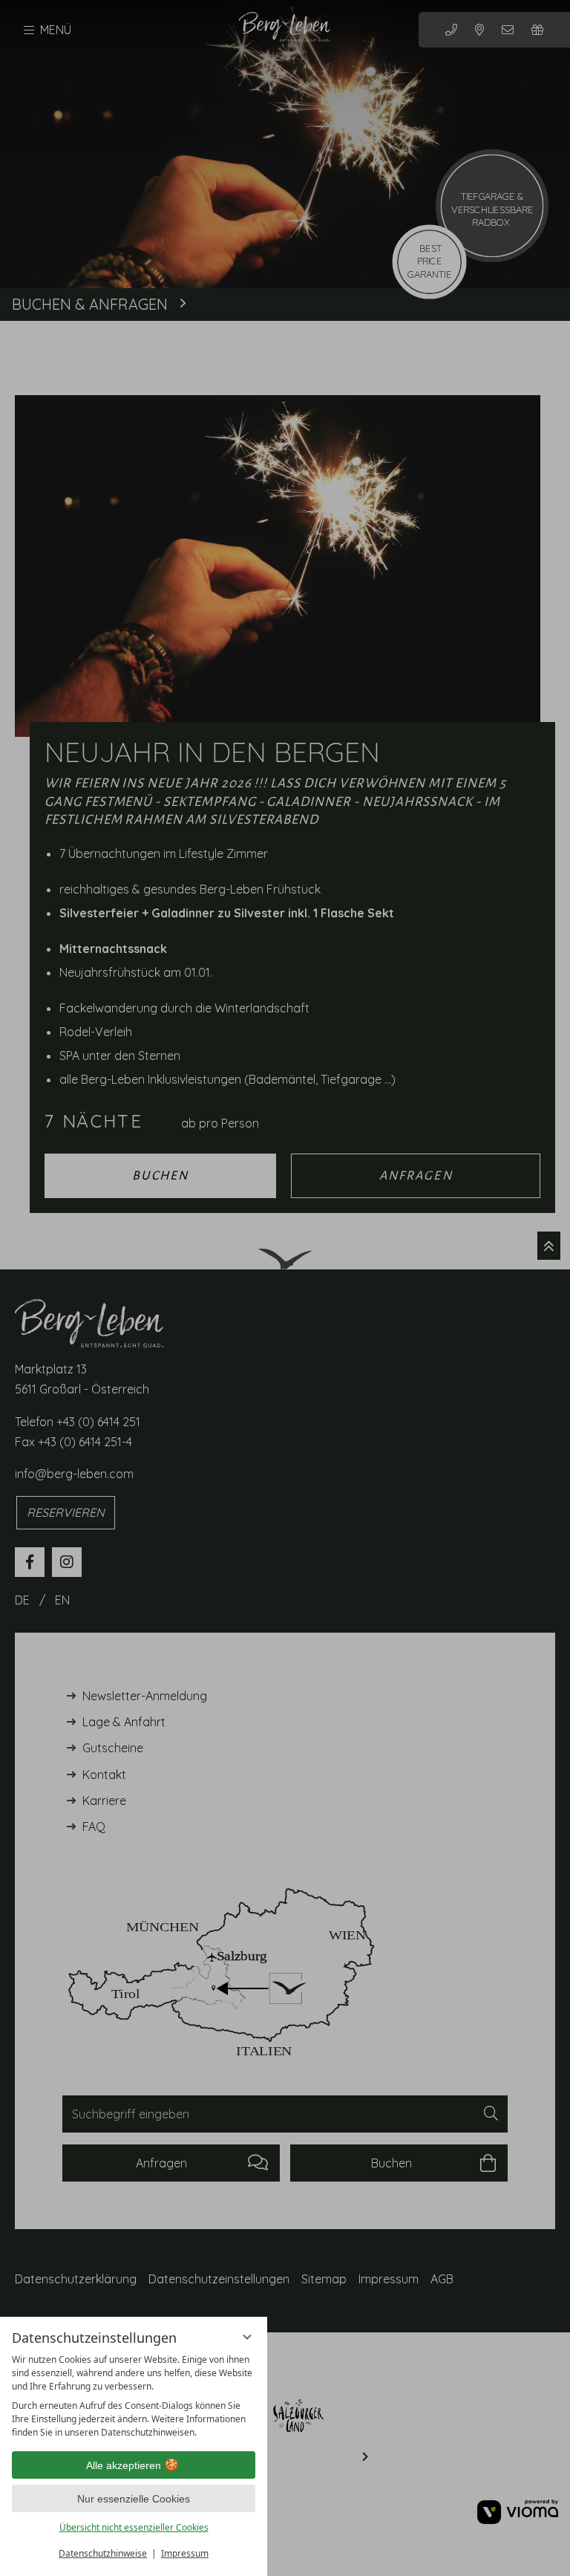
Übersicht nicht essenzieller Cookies (134, 2527)
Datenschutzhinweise (103, 2553)
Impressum (185, 2553)
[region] (134, 2396)
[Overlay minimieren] (247, 2337)
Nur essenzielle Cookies (134, 2499)
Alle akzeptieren (124, 2465)
